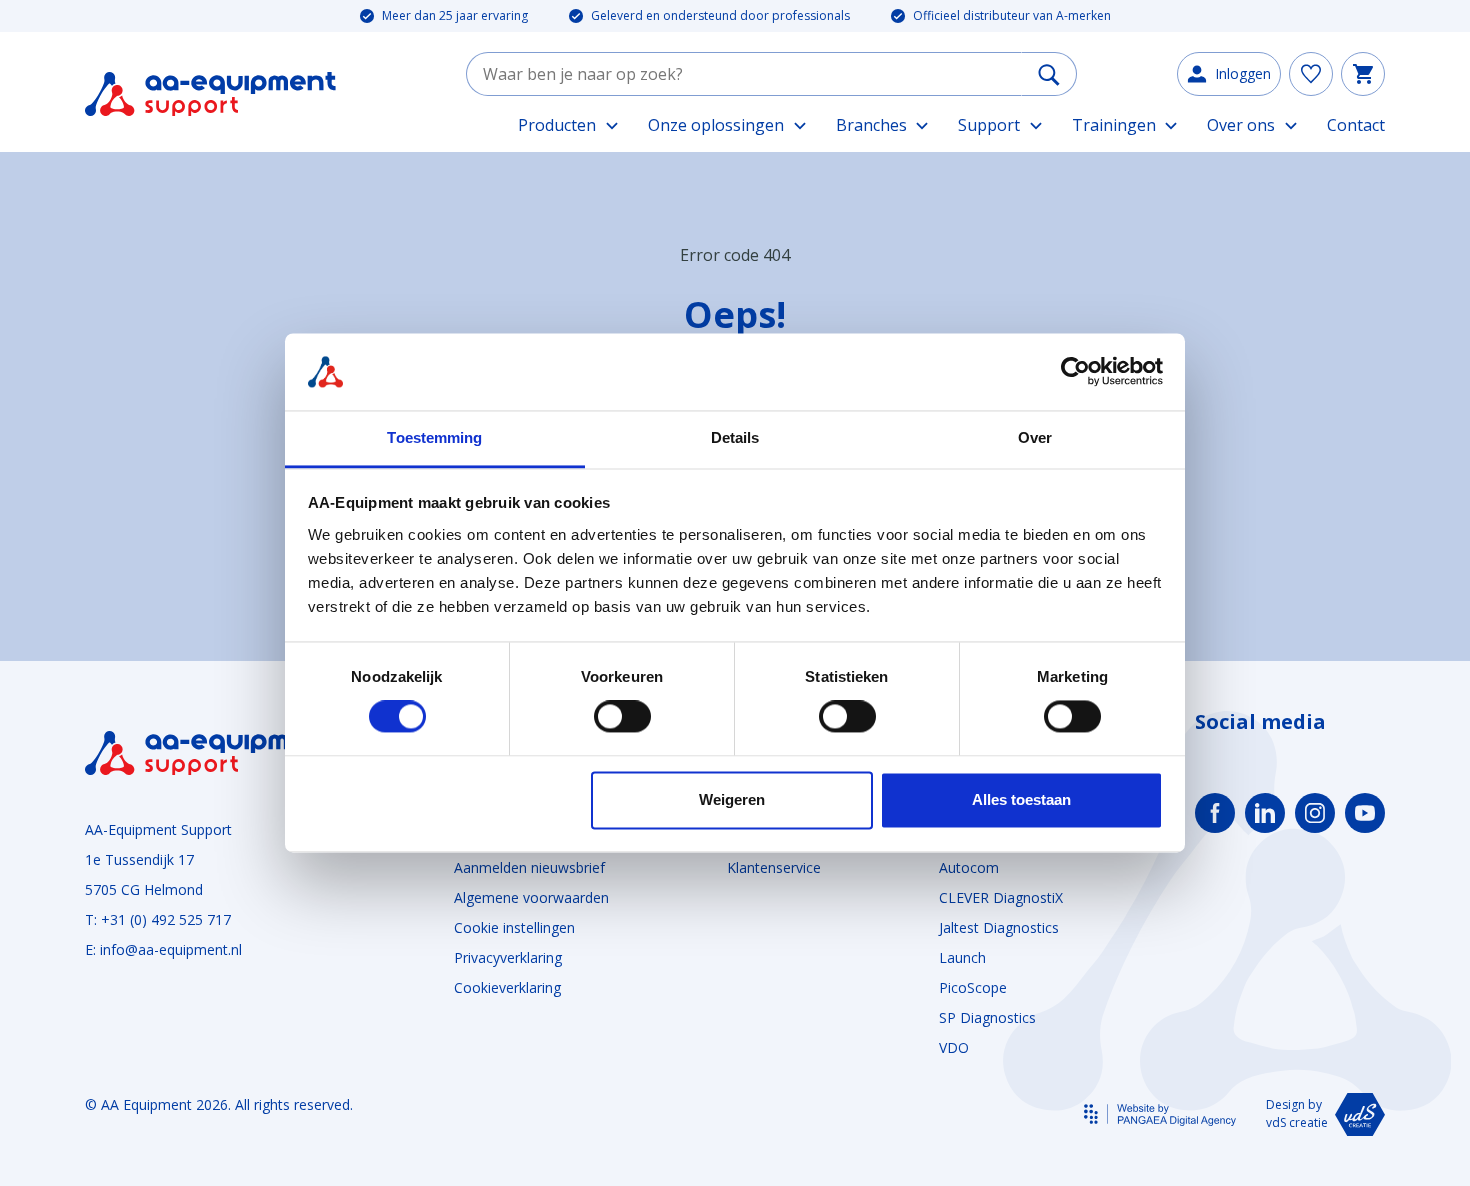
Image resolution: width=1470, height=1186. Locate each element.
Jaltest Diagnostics (999, 927)
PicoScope (973, 987)
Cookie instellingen (514, 927)
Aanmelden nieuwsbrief (529, 867)
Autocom (969, 867)
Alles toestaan (1021, 799)
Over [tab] (1035, 437)
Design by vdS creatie (1297, 1113)
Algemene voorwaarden (531, 897)
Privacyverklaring (508, 957)
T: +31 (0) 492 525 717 (158, 919)
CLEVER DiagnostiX (1001, 897)
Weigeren (732, 799)
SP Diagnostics (987, 1017)
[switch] (622, 717)
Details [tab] (735, 437)
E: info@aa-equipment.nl (163, 949)
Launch (962, 957)
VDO (954, 1047)
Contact (1356, 125)
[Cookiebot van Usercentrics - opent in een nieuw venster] (1075, 372)
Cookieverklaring (507, 987)
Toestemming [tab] (434, 437)
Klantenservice (774, 867)
